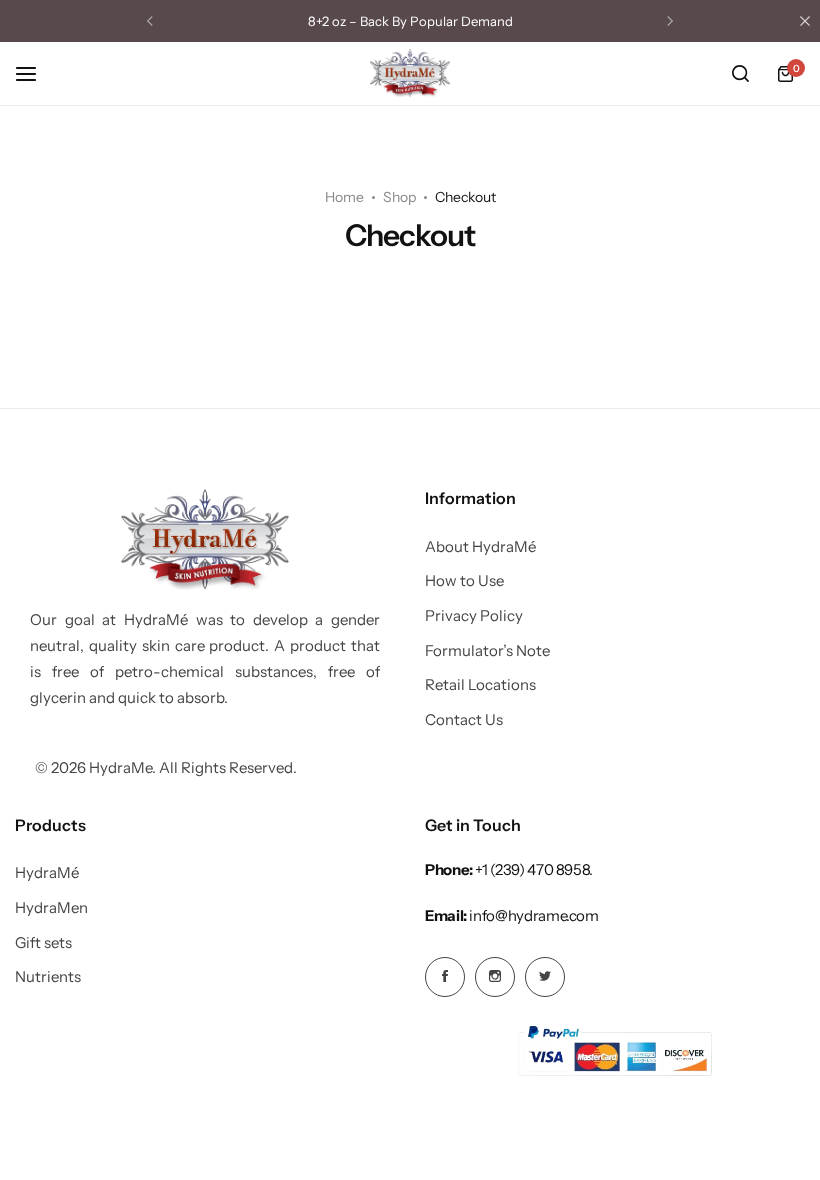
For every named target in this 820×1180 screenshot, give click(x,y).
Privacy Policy (474, 616)
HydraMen (51, 908)
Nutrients (48, 977)
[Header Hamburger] (36, 73)
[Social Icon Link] (445, 977)
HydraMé (47, 873)
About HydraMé (480, 547)
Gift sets (43, 943)
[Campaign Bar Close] (805, 21)
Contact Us (464, 720)
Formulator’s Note (487, 651)
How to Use (464, 581)
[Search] (740, 74)
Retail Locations (480, 685)
